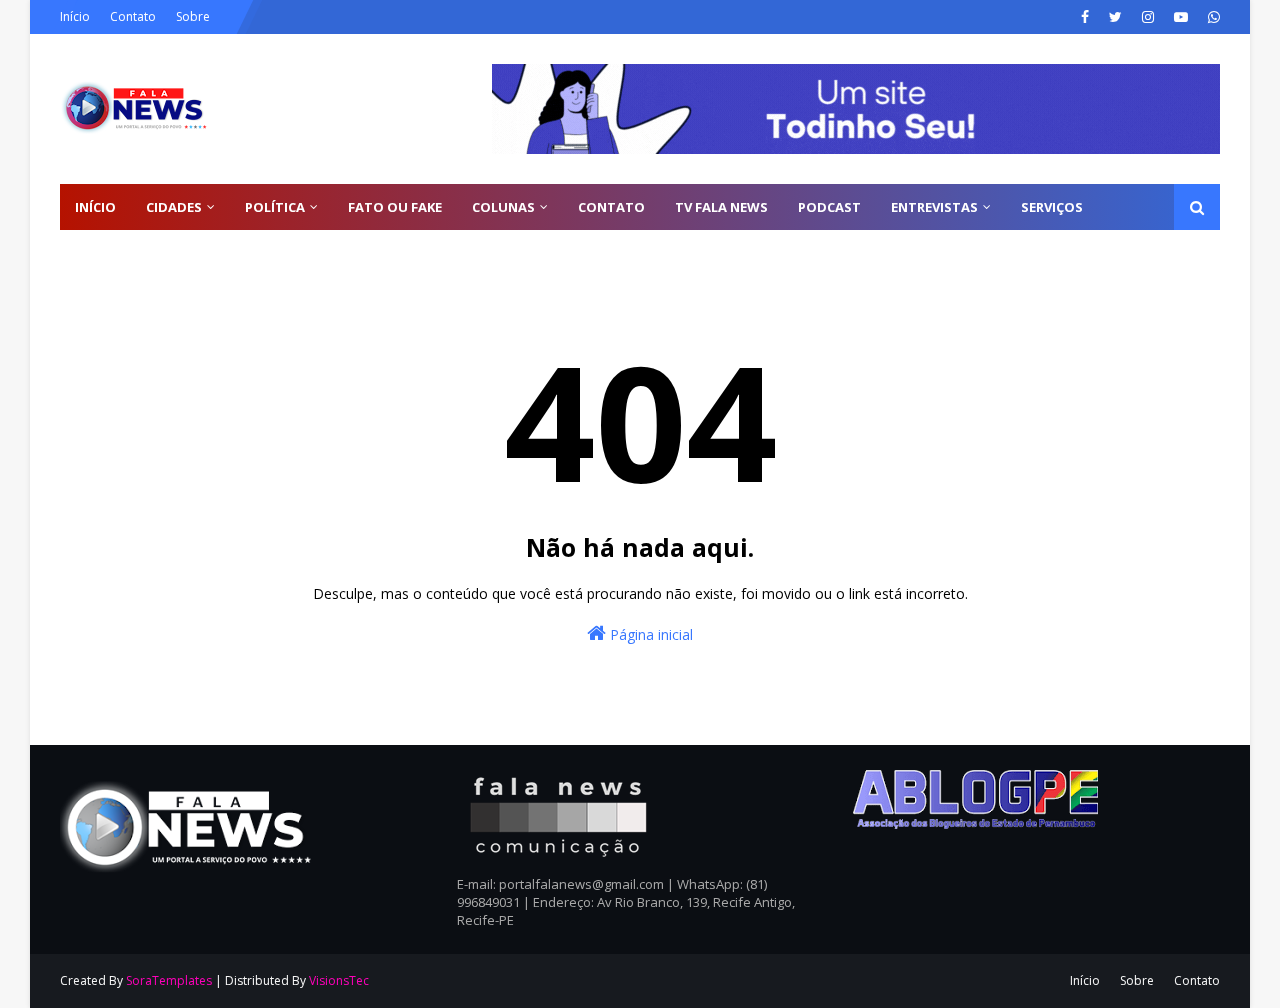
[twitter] (1115, 17)
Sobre (193, 16)
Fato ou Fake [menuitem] (395, 207)
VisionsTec (339, 980)
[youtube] (1181, 17)
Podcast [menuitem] (829, 207)
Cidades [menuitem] (174, 207)
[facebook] (1085, 17)
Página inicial (649, 634)
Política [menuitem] (275, 207)
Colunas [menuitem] (503, 207)
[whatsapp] (1211, 17)
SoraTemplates (169, 980)
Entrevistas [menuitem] (934, 207)
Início (75, 16)
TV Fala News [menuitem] (721, 207)
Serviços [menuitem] (1052, 207)
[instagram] (1148, 17)
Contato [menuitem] (611, 207)
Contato (133, 16)
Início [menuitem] (95, 207)
